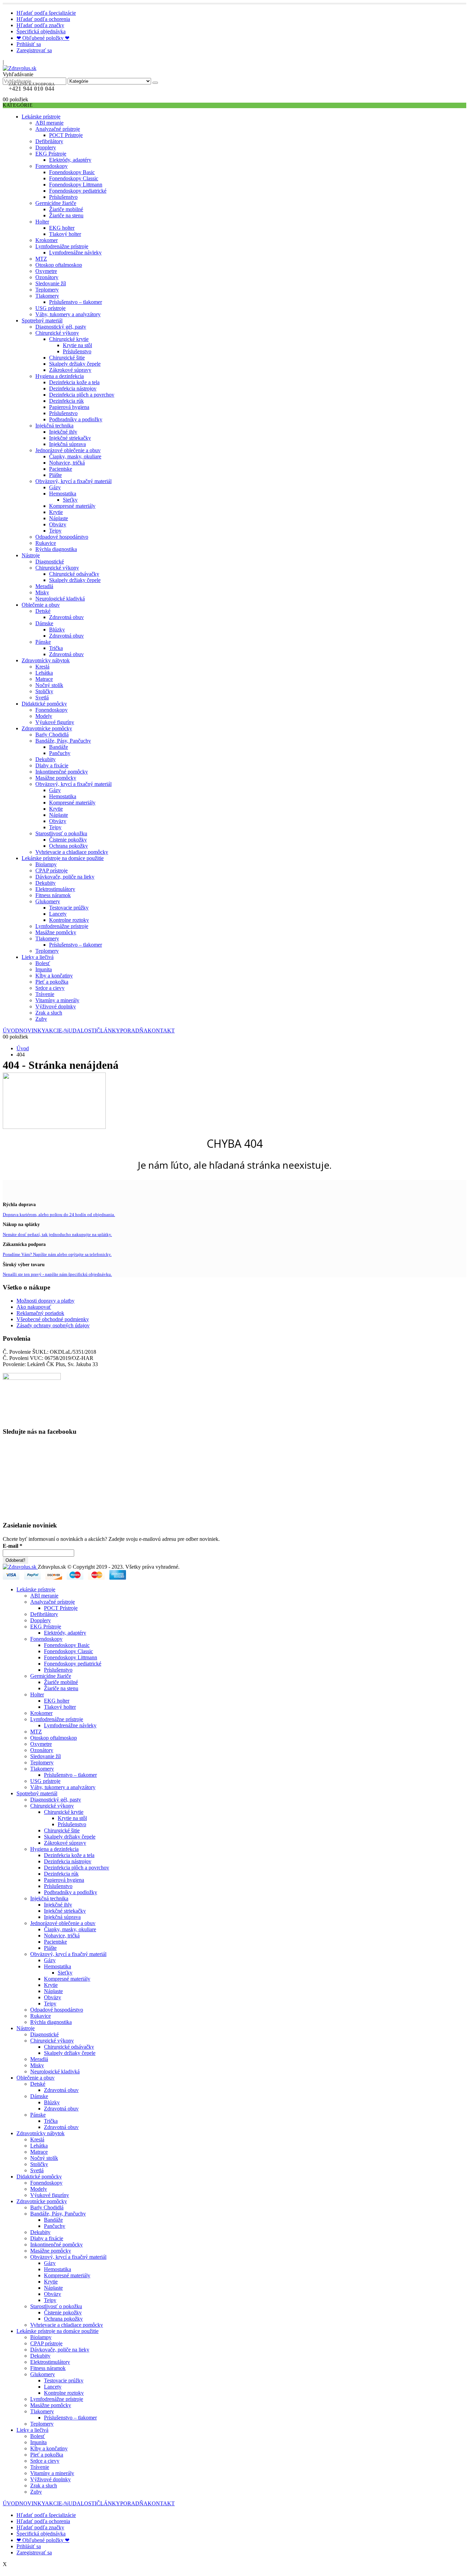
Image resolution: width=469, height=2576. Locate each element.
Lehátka (44, 673)
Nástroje (31, 555)
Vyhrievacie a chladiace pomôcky (72, 852)
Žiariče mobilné (66, 209)
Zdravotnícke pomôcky (47, 728)
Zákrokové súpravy (70, 370)
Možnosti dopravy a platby (45, 1301)
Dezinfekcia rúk (66, 401)
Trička (56, 648)
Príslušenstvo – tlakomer (76, 302)
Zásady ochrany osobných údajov (53, 1325)
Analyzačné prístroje (58, 129)
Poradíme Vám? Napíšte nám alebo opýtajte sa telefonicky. (57, 1254)
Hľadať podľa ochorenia (43, 19)
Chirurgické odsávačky (74, 574)
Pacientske (61, 469)
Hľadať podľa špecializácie (46, 13)
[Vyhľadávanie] (155, 83)
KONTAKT (161, 1031)
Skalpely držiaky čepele (75, 364)
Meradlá (44, 586)
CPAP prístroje (52, 871)
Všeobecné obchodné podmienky (53, 1319)
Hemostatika (63, 494)
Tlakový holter (65, 234)
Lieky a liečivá (38, 957)
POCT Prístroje (66, 135)
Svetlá (42, 697)
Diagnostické (50, 562)
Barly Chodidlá (52, 735)
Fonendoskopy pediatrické (78, 191)
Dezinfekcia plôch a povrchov (82, 395)
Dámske (44, 623)
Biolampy (46, 864)
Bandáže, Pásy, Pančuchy (63, 741)
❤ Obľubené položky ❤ (43, 38)
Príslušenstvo (63, 197)
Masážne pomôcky (56, 778)
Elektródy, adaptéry (70, 160)
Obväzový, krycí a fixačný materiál (73, 481)
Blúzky (57, 629)
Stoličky (44, 691)
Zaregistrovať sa (34, 50)
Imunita (44, 969)
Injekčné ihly (63, 432)
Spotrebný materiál (42, 320)
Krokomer (47, 240)
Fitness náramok (53, 895)
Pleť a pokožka (52, 982)
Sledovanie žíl (51, 283)
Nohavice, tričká (67, 463)
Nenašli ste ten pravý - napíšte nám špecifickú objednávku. (57, 1274)
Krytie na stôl (77, 345)
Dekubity (45, 759)
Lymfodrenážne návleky (75, 253)
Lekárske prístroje (41, 117)
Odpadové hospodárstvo (62, 537)
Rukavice (46, 543)
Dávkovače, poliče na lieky (65, 877)
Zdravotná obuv (66, 617)
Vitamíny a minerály (57, 1000)
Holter (42, 222)
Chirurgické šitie (67, 358)
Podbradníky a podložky (76, 419)
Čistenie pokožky (68, 840)
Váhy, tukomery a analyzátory (68, 314)
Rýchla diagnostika (56, 549)
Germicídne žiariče (56, 203)
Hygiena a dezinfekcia (60, 376)
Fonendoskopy (52, 166)
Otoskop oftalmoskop (59, 265)
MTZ (41, 259)
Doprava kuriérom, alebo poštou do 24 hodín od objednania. (59, 1215)
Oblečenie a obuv (41, 605)
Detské (43, 611)
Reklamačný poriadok (40, 1313)
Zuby (41, 1019)
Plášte (55, 475)
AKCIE (57, 1031)
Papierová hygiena (69, 407)
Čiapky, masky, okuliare (75, 456)
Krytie (56, 512)
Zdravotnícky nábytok (46, 660)
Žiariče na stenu (66, 215)
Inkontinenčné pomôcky (62, 772)
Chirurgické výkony (57, 333)
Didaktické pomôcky (44, 704)
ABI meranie (49, 123)
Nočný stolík (49, 685)
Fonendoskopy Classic (74, 178)
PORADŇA (134, 1031)
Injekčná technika (54, 426)
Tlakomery (47, 296)
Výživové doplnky (56, 1006)
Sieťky (70, 500)
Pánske (43, 642)
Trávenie (45, 994)
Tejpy (55, 531)
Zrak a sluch (49, 1013)
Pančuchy (60, 753)
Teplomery (47, 290)
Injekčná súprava (67, 444)
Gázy (55, 487)
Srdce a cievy (50, 988)
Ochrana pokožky (68, 846)
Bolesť (43, 963)
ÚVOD (11, 1031)
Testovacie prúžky (69, 908)
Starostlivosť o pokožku (61, 833)
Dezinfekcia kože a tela (74, 382)
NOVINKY (32, 1031)
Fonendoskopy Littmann (76, 185)
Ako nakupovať (34, 1307)
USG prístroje (50, 308)
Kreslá (42, 667)
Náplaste (59, 518)
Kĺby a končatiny (54, 976)
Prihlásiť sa (29, 44)
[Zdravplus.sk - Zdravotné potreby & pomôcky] (20, 68)
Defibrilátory (49, 141)
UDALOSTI (82, 1031)
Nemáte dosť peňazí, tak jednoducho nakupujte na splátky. (57, 1234)
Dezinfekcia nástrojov (73, 388)
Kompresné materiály (72, 506)
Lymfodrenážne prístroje (62, 246)
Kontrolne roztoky (69, 920)
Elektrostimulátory (55, 889)
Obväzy (58, 524)
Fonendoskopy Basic (72, 172)
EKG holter (62, 228)
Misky (42, 592)
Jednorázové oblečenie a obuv (68, 450)
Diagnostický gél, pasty (61, 327)
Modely (44, 716)
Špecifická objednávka (41, 31)
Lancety (58, 914)
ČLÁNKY (108, 1031)
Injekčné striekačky (70, 438)
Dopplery (46, 147)
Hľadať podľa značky (40, 25)
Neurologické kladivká (60, 599)
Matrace (44, 679)
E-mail (13, 1546)
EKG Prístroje (51, 154)
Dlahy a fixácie (52, 765)
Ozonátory (47, 277)
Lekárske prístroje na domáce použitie (63, 858)
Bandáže (59, 747)
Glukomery (48, 901)
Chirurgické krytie (69, 339)
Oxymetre (46, 271)
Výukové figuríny (55, 722)
